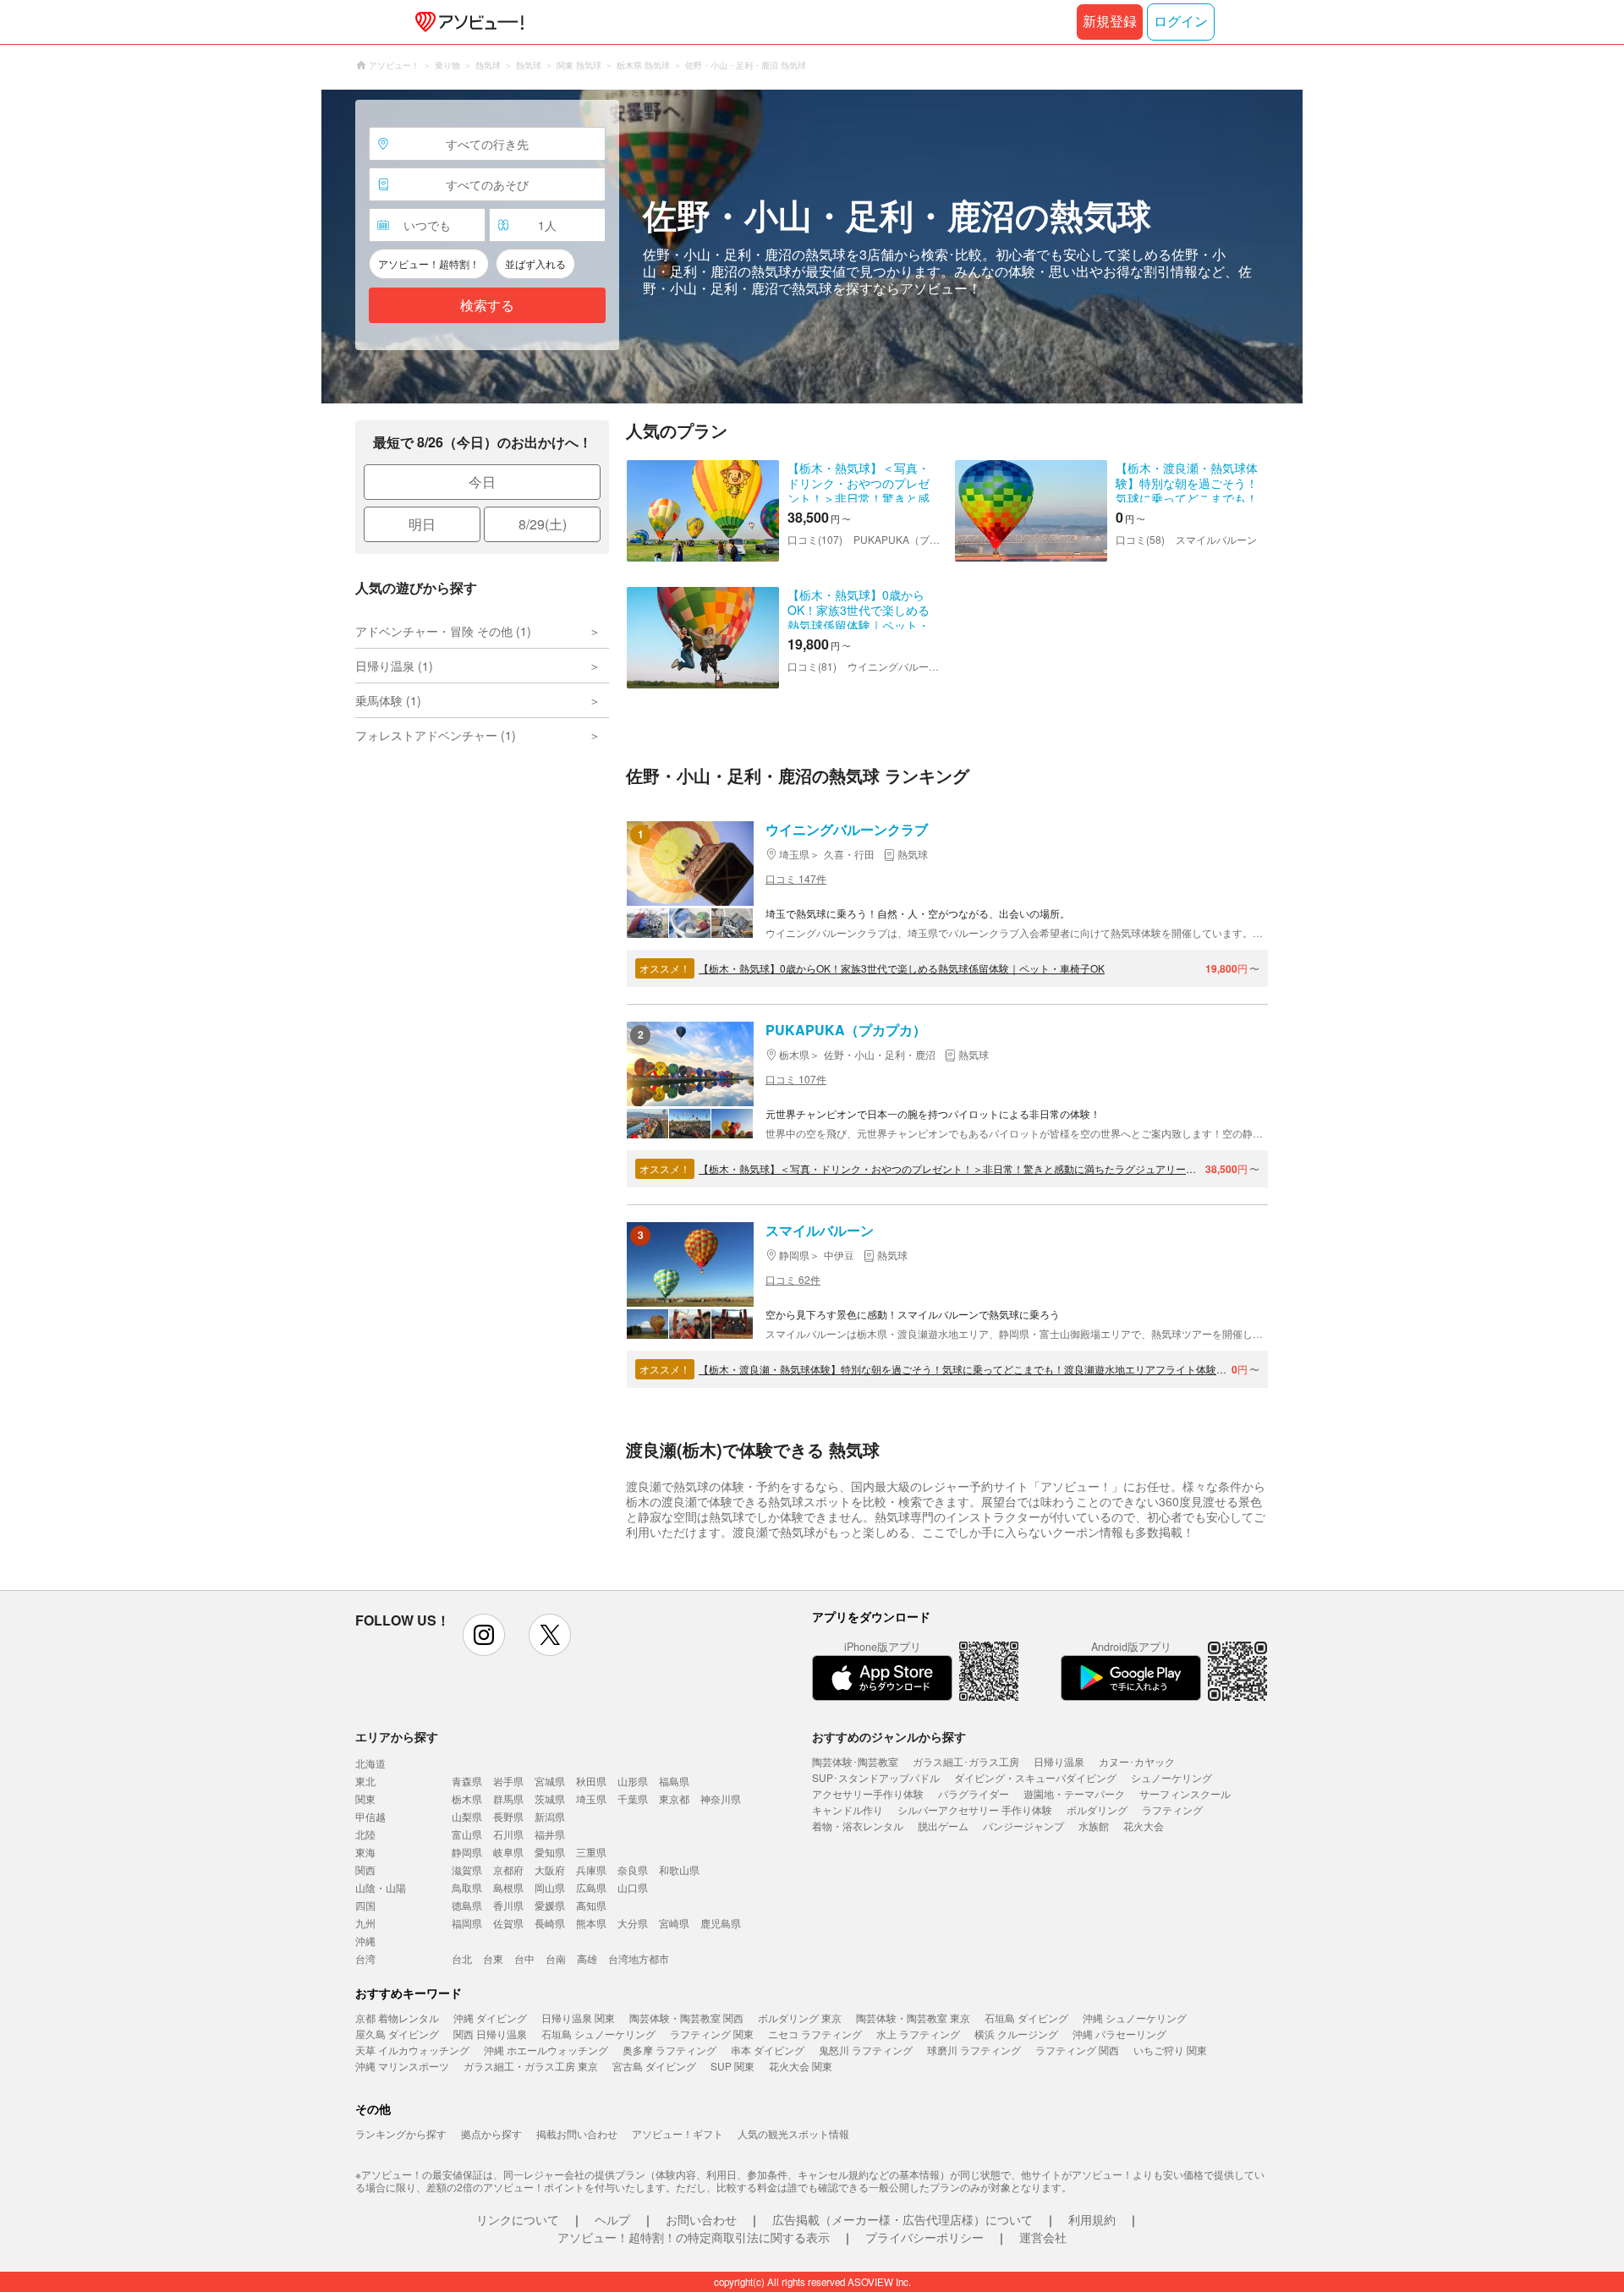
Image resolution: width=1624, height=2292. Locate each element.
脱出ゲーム (943, 1826)
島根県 (508, 1887)
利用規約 (1092, 2219)
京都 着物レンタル (397, 2018)
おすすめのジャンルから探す (889, 1736)
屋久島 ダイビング (397, 2034)
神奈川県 (721, 1799)
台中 (524, 1958)
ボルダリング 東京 (800, 2018)
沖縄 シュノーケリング (1135, 2018)
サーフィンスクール (1185, 1793)
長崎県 (550, 1923)
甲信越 (370, 1816)
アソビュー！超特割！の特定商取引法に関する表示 (694, 2237)
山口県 (633, 1887)
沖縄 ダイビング (490, 2018)
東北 (365, 1781)
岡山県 (550, 1887)
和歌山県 (679, 1870)
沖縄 (365, 1941)
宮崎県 (674, 1923)
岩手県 (508, 1781)
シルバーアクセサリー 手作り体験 (975, 1809)
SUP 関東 (732, 2066)
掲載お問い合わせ (577, 2133)
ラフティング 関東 (712, 2034)
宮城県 (550, 1781)
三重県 (591, 1852)
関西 (365, 1870)
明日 (422, 524)
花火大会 (1144, 1826)
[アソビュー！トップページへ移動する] (466, 22)
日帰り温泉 (1059, 1761)
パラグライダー (974, 1793)
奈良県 (633, 1870)
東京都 (674, 1799)
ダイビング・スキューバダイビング (1035, 1777)
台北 (462, 1958)
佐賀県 (508, 1923)
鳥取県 (467, 1887)
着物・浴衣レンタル (858, 1826)
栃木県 (467, 1799)
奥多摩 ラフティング (669, 2050)
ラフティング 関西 (1077, 2050)
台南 (556, 1958)
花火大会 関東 (801, 2066)
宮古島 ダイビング (654, 2066)
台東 (493, 1958)
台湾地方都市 (639, 1958)
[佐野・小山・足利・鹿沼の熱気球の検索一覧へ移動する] (812, 247)
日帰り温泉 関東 (578, 2018)
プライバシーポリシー (924, 2237)
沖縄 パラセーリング (1119, 2034)
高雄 (587, 1958)
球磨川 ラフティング (974, 2050)
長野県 (508, 1816)
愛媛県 (550, 1905)
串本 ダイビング (768, 2050)
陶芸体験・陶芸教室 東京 (913, 2018)
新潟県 (550, 1816)
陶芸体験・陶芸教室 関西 (686, 2018)
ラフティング (1172, 1809)
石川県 (508, 1834)
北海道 (370, 1763)
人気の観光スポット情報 (793, 2133)
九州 (365, 1923)
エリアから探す (397, 1736)
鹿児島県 (721, 1923)
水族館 (1094, 1826)
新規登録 (1110, 22)
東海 (365, 1852)
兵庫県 (591, 1870)
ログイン (1181, 22)
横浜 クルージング (1016, 2034)
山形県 (633, 1781)
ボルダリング (1097, 1809)
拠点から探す (491, 2133)
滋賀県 (467, 1870)
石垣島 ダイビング (1026, 2018)
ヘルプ (612, 2219)
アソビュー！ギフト (678, 2133)
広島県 (591, 1887)
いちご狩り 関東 (1170, 2050)
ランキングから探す (401, 2133)
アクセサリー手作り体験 (868, 1793)
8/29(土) (543, 524)
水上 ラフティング (918, 2034)
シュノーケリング (1171, 1777)
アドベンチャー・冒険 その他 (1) (443, 631)
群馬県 (508, 1799)
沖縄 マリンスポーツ (402, 2066)
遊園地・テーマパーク (1074, 1793)
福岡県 (467, 1923)
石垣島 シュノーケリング (598, 2034)
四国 (365, 1905)
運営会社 (1043, 2237)
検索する (487, 306)
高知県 (591, 1905)
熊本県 (591, 1923)
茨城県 (550, 1799)
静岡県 (467, 1852)
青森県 (467, 1781)
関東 (365, 1799)
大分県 (633, 1923)
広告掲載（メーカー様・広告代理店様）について (903, 2219)
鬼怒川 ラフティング (866, 2050)
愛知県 (550, 1852)
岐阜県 (508, 1852)
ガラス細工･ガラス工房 (966, 1761)
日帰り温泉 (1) (394, 666)
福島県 (674, 1781)
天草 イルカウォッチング (412, 2050)
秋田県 (591, 1781)
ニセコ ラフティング (815, 2034)
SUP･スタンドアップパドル (876, 1777)
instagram (484, 1635)
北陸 (365, 1834)
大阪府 (550, 1870)
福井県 (550, 1834)
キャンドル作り (848, 1809)
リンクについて (518, 2219)
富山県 (467, 1834)
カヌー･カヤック (1137, 1761)
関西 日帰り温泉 (490, 2034)
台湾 (365, 1958)
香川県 (508, 1905)
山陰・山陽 (381, 1887)
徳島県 (467, 1905)
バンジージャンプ (1023, 1826)
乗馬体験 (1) (388, 700)
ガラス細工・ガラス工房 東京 (531, 2066)
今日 (482, 482)
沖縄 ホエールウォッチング (546, 2050)
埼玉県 (591, 1799)
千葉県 (633, 1799)
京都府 (508, 1870)
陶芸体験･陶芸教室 (855, 1761)
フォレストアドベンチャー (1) (436, 735)
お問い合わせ (701, 2219)
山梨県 (467, 1816)
